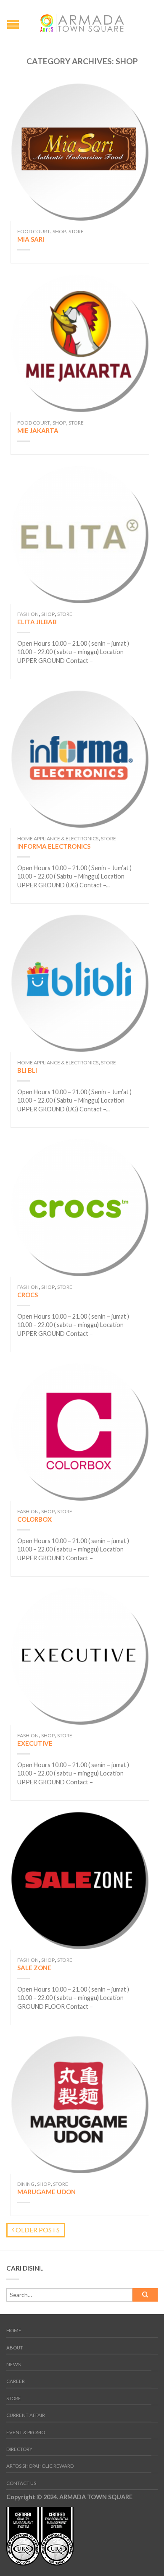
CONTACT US (21, 2483)
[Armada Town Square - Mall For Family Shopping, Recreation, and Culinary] (82, 21)
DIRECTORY (19, 2449)
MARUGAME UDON (46, 2192)
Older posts (37, 2230)
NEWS (13, 2364)
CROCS (28, 1295)
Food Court (34, 231)
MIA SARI (31, 239)
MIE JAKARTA (38, 430)
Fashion (28, 614)
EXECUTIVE (35, 1743)
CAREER (16, 2381)
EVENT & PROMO (26, 2432)
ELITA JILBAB (37, 622)
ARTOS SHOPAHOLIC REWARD (40, 2466)
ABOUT (15, 2348)
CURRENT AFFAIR (26, 2415)
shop (59, 231)
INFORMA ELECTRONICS (54, 846)
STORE (14, 2398)
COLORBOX (34, 1519)
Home (14, 2330)
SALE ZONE (34, 1968)
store (76, 231)
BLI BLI (27, 1070)
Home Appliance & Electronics (58, 838)
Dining (26, 2184)
